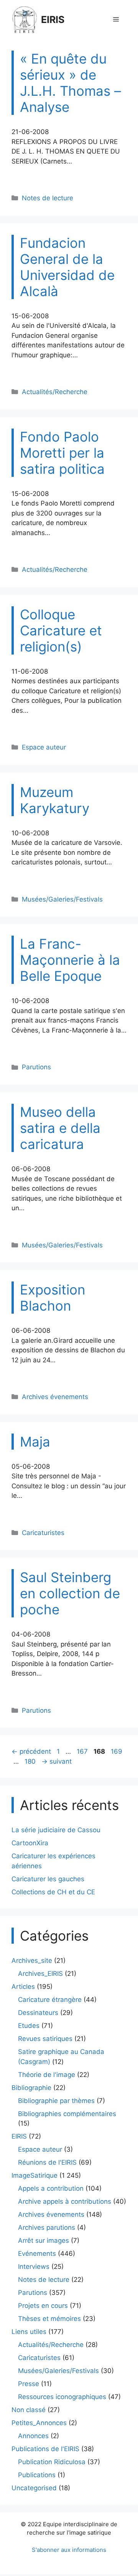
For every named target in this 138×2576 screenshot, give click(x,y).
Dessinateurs (38, 2013)
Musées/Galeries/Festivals (62, 899)
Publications (37, 2475)
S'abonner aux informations (69, 2550)
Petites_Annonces (39, 2423)
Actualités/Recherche (55, 392)
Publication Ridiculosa (52, 2462)
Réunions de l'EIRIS (47, 2162)
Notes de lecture (48, 198)
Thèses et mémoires (49, 2319)
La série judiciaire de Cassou (56, 1830)
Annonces (33, 2436)
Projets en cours (43, 2306)
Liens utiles (29, 2332)
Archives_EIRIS (40, 1974)
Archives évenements (55, 1397)
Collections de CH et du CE (53, 1892)
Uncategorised (34, 2488)
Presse (29, 2384)
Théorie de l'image (47, 2075)
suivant (57, 1761)
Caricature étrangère (50, 2000)
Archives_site (32, 1961)
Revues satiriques (45, 2039)
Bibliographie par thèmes (56, 2101)
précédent (31, 1751)
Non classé (29, 2410)
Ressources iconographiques (62, 2397)
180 (31, 1761)
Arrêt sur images (44, 2240)
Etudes (29, 2026)
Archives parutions (47, 2227)
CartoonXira (30, 1843)
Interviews (34, 2267)
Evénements (37, 2254)
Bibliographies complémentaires (67, 2114)
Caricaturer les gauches (48, 1879)
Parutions (36, 1067)
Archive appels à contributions (65, 2201)
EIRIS (53, 20)
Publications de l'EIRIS (45, 2449)
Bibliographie (31, 2088)
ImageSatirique (34, 2175)
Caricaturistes (43, 1533)
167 (83, 1751)
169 (117, 1751)
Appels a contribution (51, 2188)
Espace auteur (44, 747)
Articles (23, 1987)
